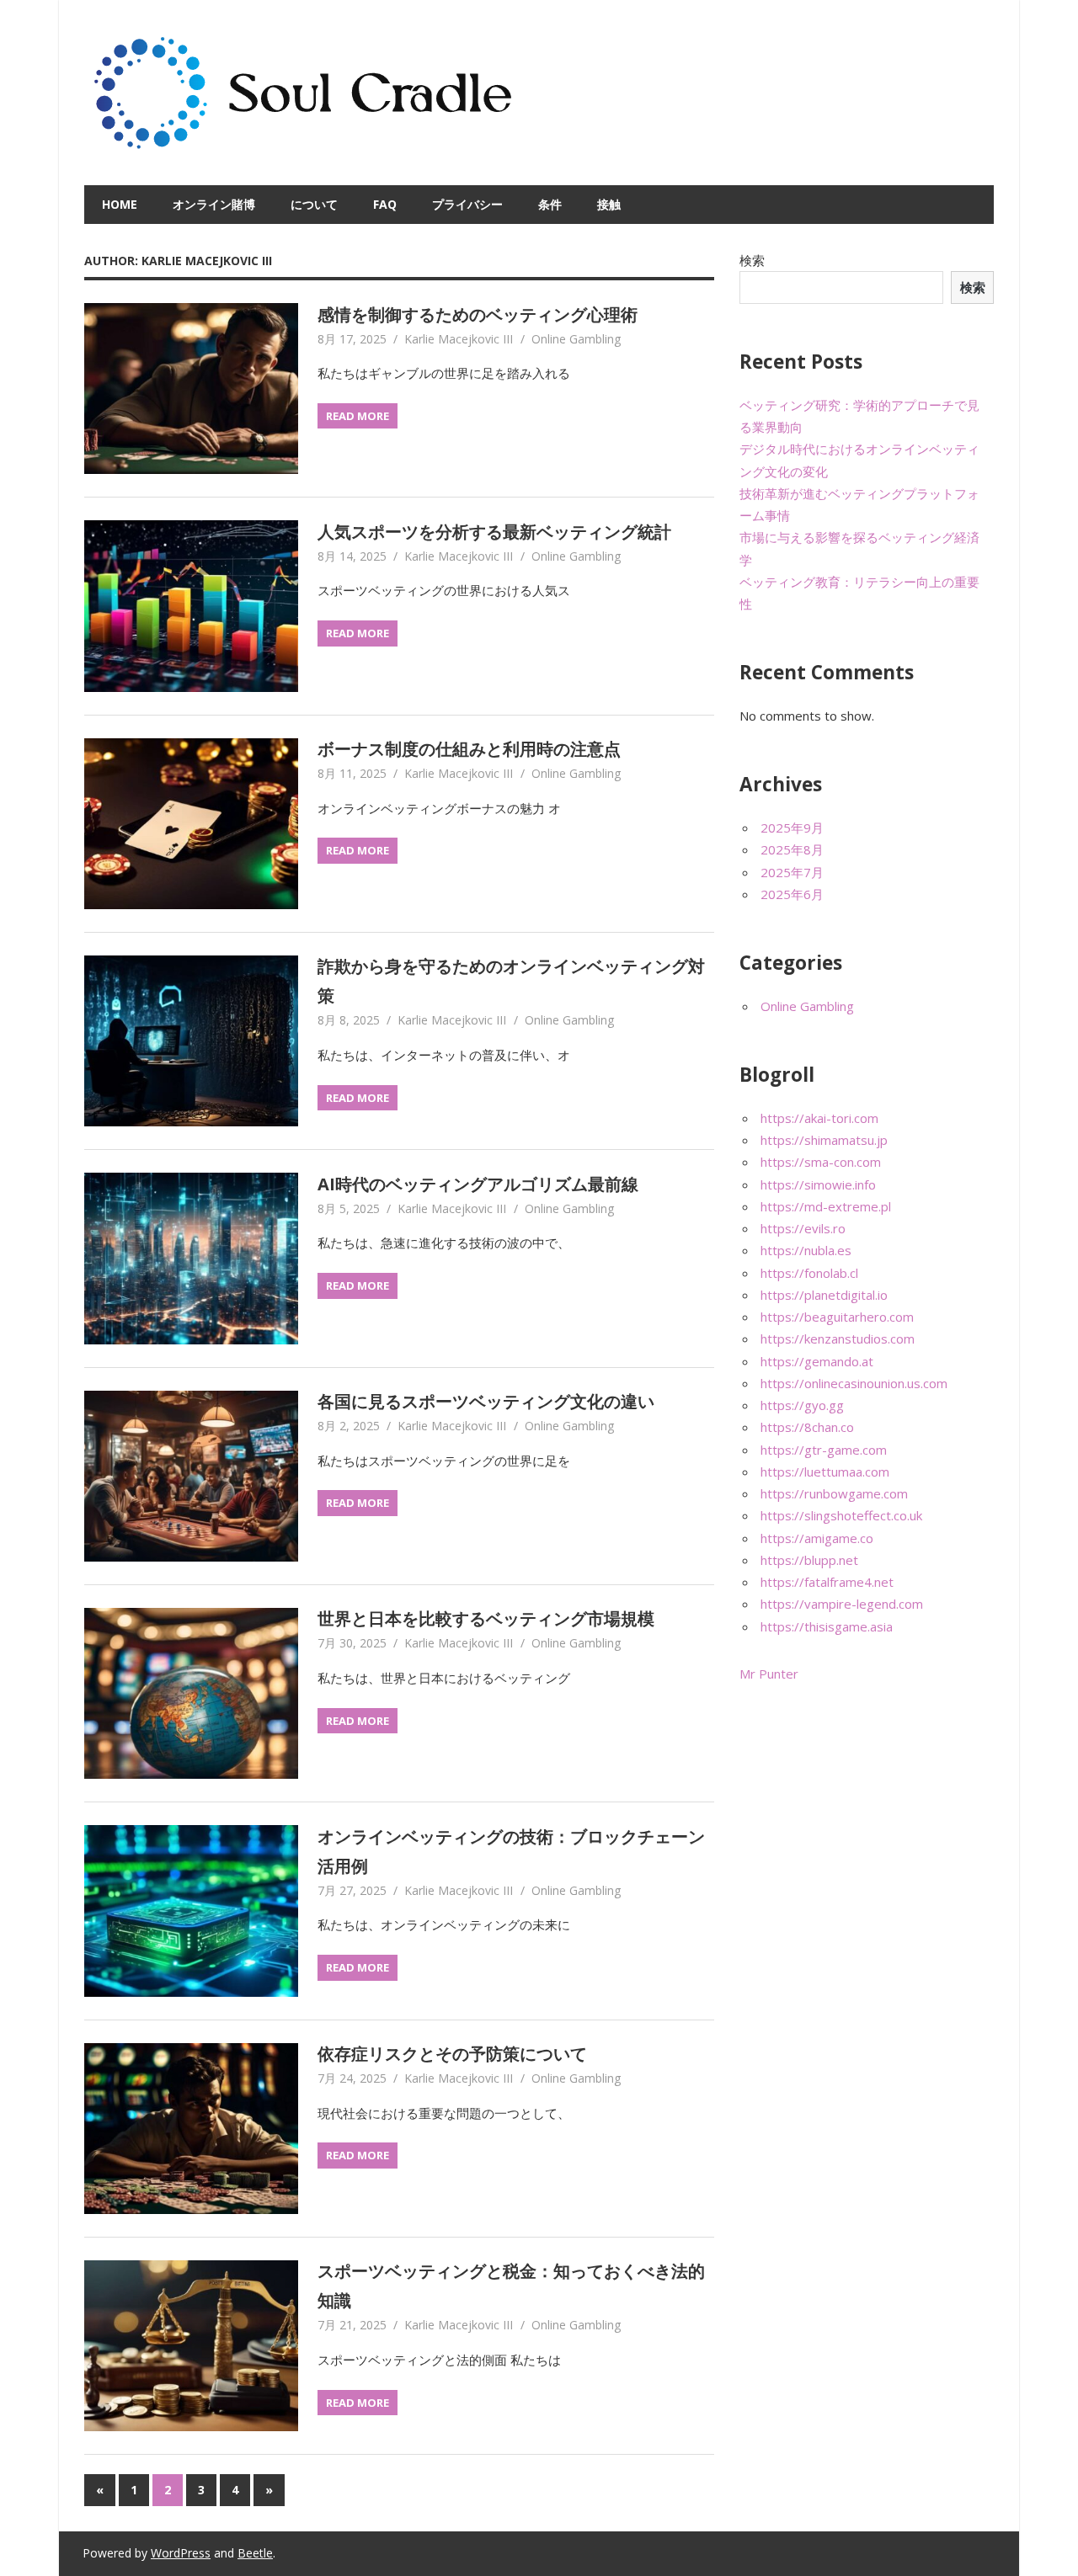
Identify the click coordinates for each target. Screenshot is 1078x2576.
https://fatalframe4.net (827, 1582)
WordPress (181, 2553)
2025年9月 (792, 828)
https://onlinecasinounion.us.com (854, 1383)
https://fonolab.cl (809, 1273)
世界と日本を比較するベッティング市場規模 (486, 1618)
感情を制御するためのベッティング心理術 (478, 314)
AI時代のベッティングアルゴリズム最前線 (478, 1184)
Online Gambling (576, 339)
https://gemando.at (817, 1361)
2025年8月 (792, 849)
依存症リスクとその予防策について (452, 2054)
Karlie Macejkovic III (459, 339)
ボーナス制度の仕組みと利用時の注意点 (469, 749)
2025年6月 (792, 894)
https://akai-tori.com (819, 1118)
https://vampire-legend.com (842, 1604)
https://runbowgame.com (834, 1493)
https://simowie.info (818, 1184)
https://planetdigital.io (824, 1295)
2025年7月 (792, 872)
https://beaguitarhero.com (837, 1317)
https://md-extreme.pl (826, 1206)
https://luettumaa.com (825, 1472)
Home (120, 204)
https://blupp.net (809, 1560)
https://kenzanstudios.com (838, 1339)
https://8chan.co (807, 1427)
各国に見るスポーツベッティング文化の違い (486, 1401)
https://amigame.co (817, 1538)
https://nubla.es (806, 1250)
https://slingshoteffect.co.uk (841, 1515)
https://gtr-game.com (824, 1450)
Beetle (255, 2553)
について (314, 204)
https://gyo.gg (802, 1405)
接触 (609, 204)
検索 (752, 260)
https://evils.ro (803, 1228)
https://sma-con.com (821, 1162)
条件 (550, 204)
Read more (358, 416)
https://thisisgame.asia (827, 1626)
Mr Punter (769, 1674)
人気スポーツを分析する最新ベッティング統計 (494, 532)
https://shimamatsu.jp (824, 1140)
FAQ (385, 204)
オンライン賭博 (214, 204)
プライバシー (467, 204)
